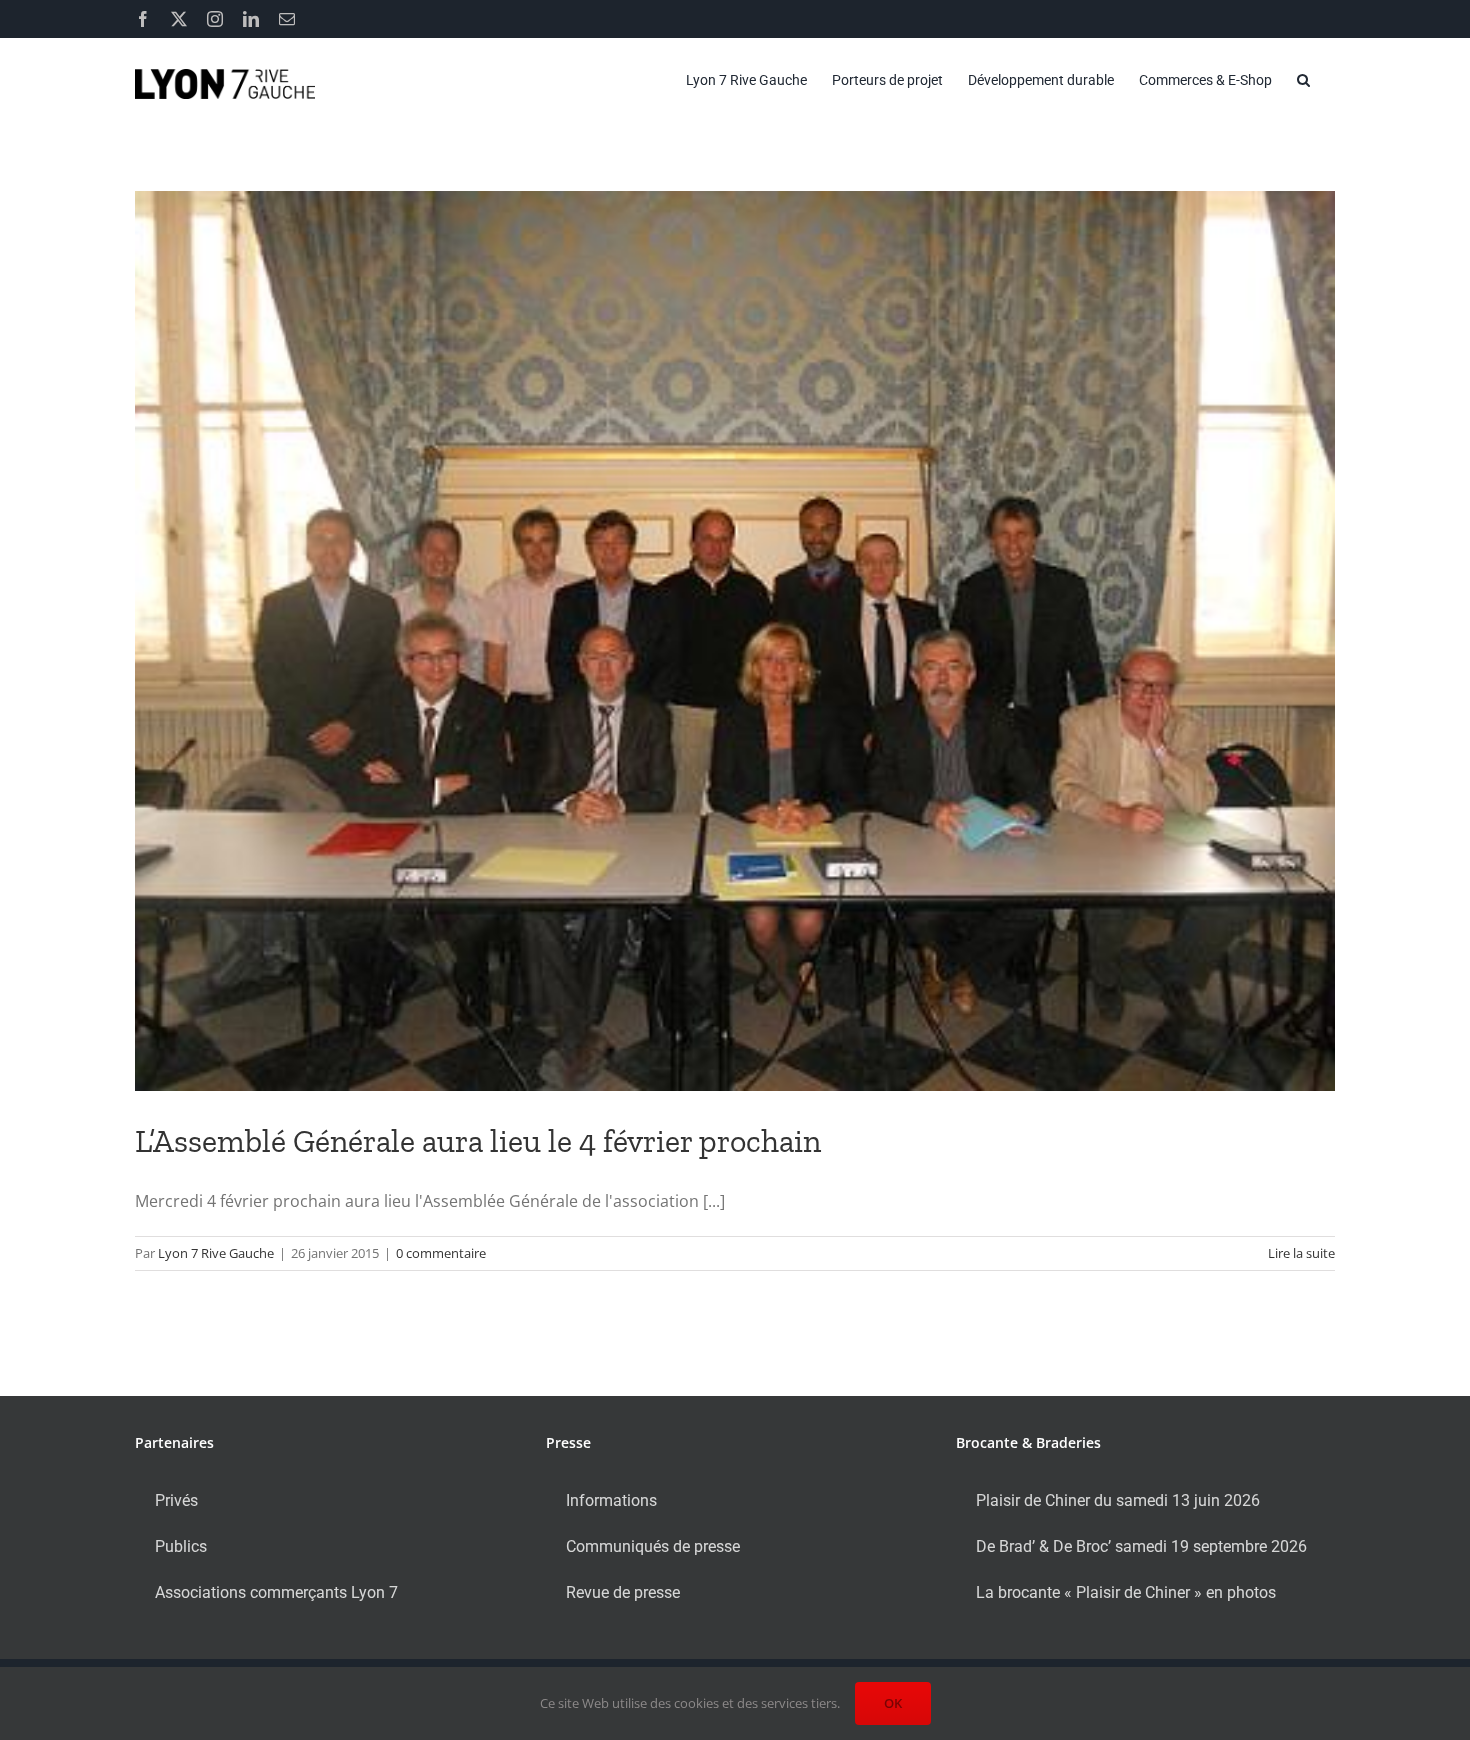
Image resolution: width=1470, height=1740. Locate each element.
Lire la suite (1301, 1253)
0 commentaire (441, 1253)
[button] (1303, 80)
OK (893, 1703)
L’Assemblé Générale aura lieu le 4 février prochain (478, 1141)
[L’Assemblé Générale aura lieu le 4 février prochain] (735, 641)
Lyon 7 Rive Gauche (216, 1253)
